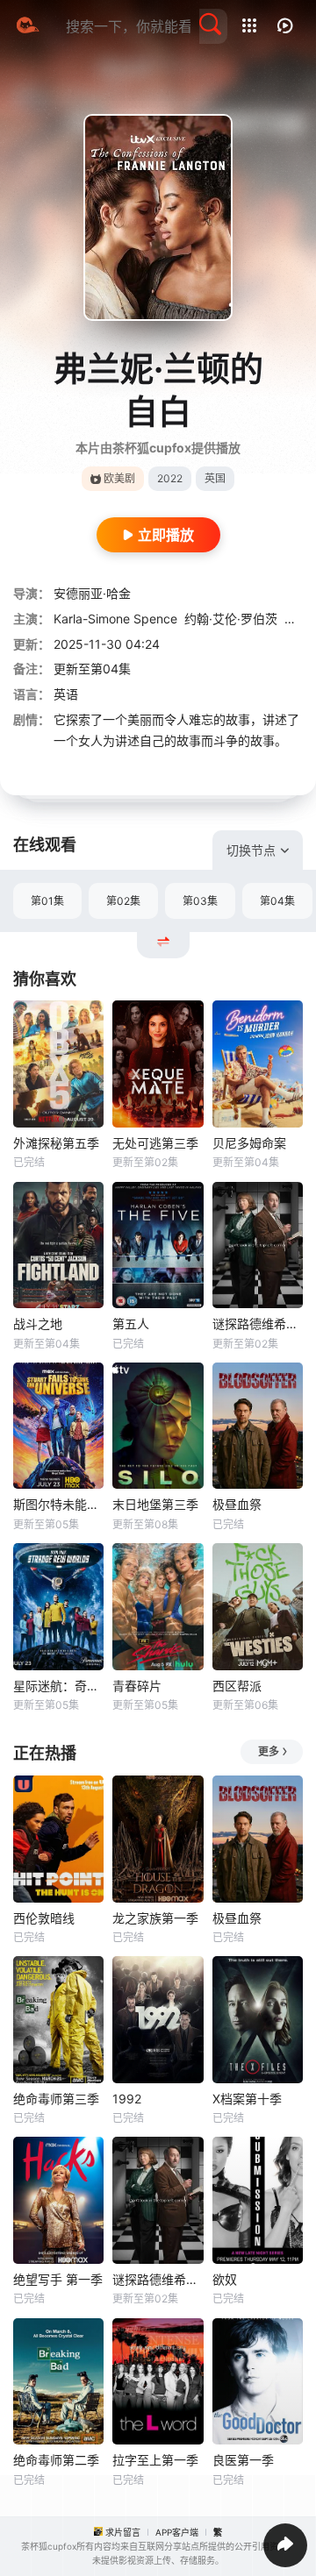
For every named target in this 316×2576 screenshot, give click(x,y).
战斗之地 (38, 1324)
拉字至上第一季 (155, 2460)
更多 (269, 1751)
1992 (127, 2099)
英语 (66, 694)
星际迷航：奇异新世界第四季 (58, 1686)
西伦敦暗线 (44, 1918)
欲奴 (225, 2279)
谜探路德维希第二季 (258, 1324)
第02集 (123, 901)
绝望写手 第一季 (58, 2279)
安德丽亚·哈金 (92, 593)
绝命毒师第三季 (56, 2099)
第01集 (47, 901)
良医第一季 (243, 2460)
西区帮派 (237, 1686)
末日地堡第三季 (155, 1504)
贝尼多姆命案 (249, 1143)
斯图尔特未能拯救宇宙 (58, 1504)
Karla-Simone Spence (115, 619)
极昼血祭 (237, 1504)
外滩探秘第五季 (56, 1143)
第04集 (277, 901)
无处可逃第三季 (155, 1143)
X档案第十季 (247, 2099)
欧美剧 (119, 478)
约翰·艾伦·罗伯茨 (231, 619)
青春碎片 (137, 1686)
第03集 (200, 901)
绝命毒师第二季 (56, 2460)
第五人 (131, 1324)
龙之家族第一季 (155, 1918)
